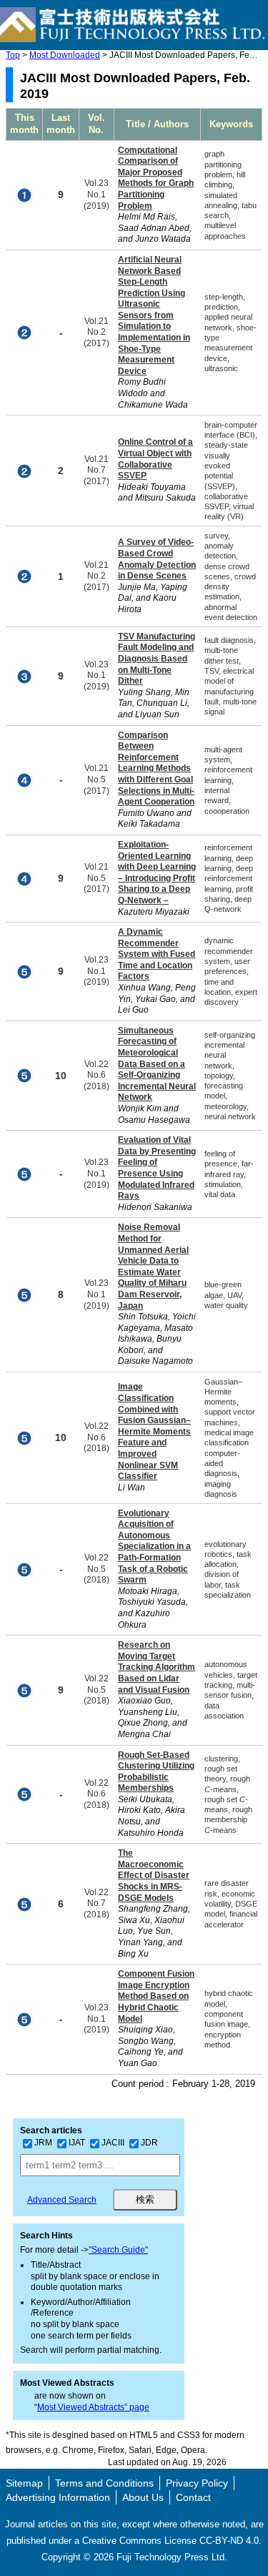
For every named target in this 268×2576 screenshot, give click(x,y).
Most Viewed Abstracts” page (93, 2407)
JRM (43, 2143)
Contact (193, 2497)
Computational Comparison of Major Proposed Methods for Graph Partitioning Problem (156, 178)
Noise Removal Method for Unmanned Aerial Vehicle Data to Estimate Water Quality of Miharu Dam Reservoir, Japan (153, 1266)
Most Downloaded (65, 55)
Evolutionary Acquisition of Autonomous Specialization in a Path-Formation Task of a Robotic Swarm (154, 1547)
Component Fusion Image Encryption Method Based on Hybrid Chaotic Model (156, 1996)
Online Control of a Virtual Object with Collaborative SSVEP (155, 459)
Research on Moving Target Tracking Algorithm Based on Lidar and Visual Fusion (157, 1667)
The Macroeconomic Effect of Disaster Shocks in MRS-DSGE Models (154, 1875)
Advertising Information (58, 2497)
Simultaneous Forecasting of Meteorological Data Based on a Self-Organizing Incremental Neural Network (157, 1064)
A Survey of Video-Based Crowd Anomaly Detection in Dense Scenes (157, 559)
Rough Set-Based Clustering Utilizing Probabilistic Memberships (156, 1772)
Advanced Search (62, 2200)
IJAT (77, 2143)
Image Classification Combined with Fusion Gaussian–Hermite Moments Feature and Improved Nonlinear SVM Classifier (154, 1431)
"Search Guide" (118, 2250)
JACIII (113, 2143)
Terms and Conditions (104, 2483)
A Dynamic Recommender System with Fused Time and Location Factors (157, 954)
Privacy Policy (197, 2483)
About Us (143, 2497)
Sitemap (24, 2483)
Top (13, 55)
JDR (149, 2143)
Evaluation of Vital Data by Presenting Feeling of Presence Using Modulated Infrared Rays (157, 1168)
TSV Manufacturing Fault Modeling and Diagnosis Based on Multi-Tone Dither (157, 659)
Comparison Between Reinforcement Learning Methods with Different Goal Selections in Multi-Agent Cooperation (156, 769)
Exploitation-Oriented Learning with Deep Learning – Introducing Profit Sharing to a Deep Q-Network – (157, 872)
